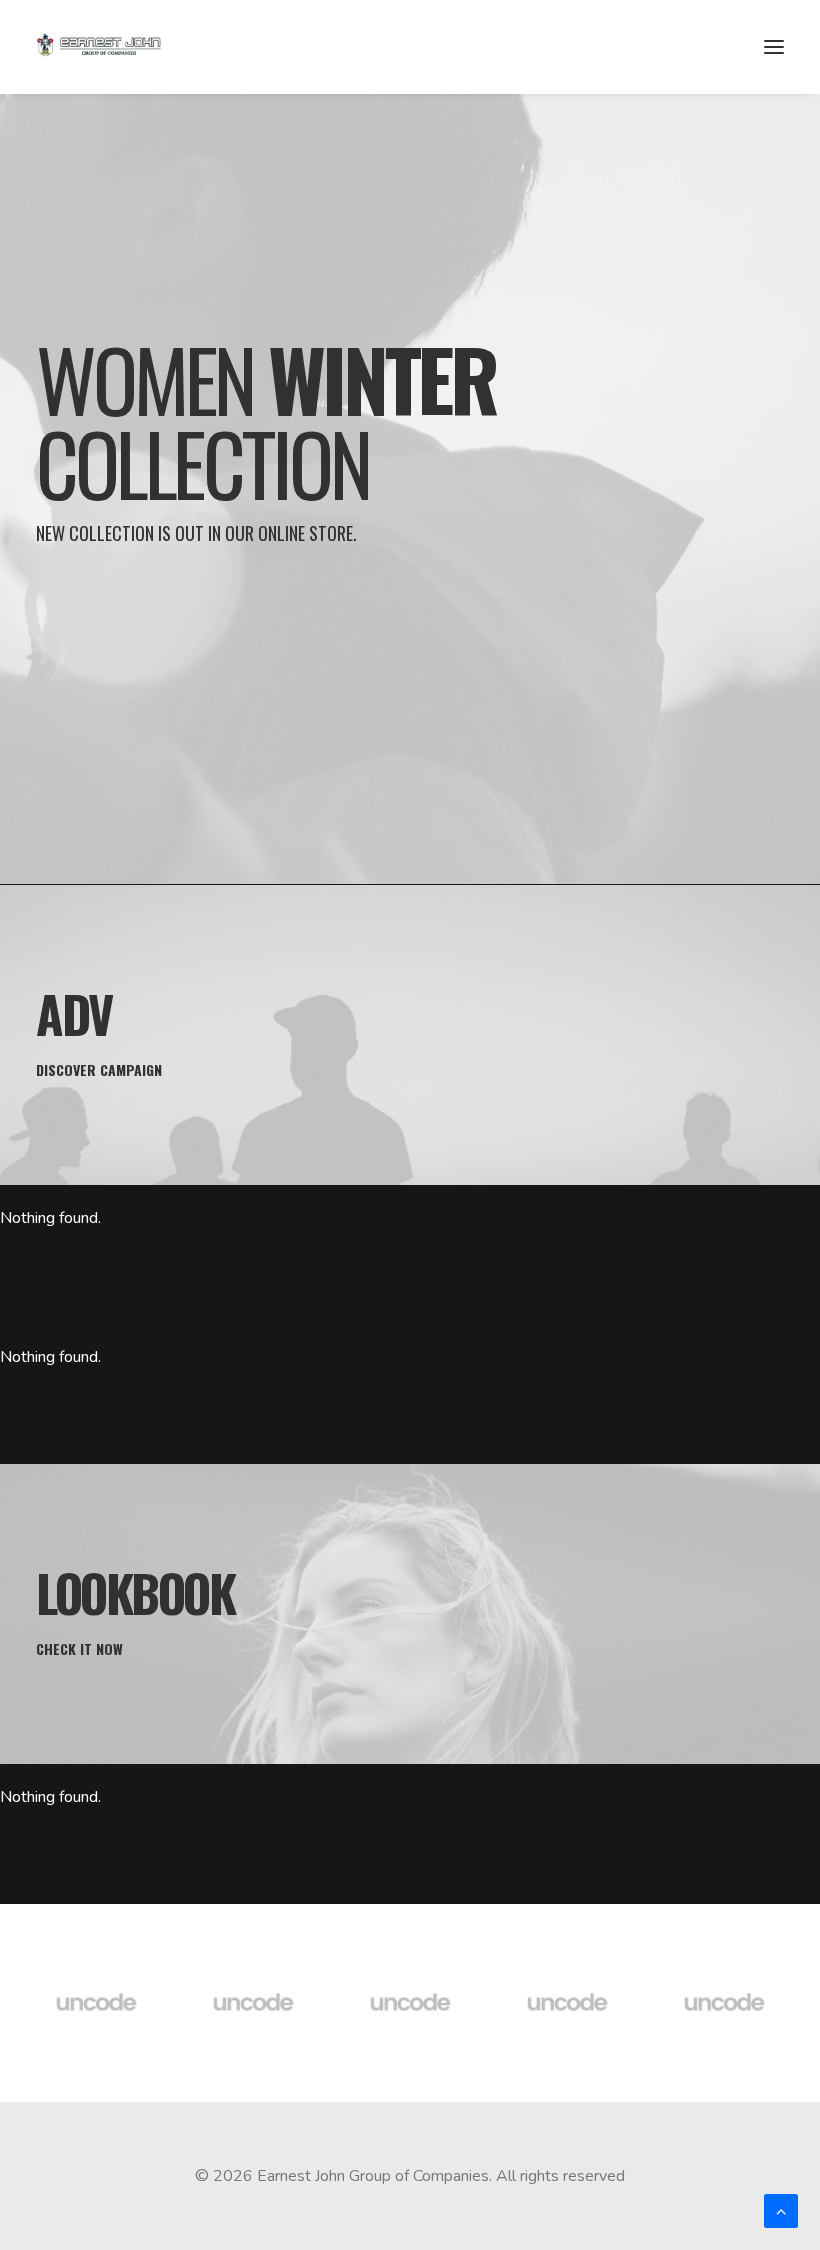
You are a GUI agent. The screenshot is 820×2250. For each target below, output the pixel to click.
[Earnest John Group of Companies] (111, 47)
